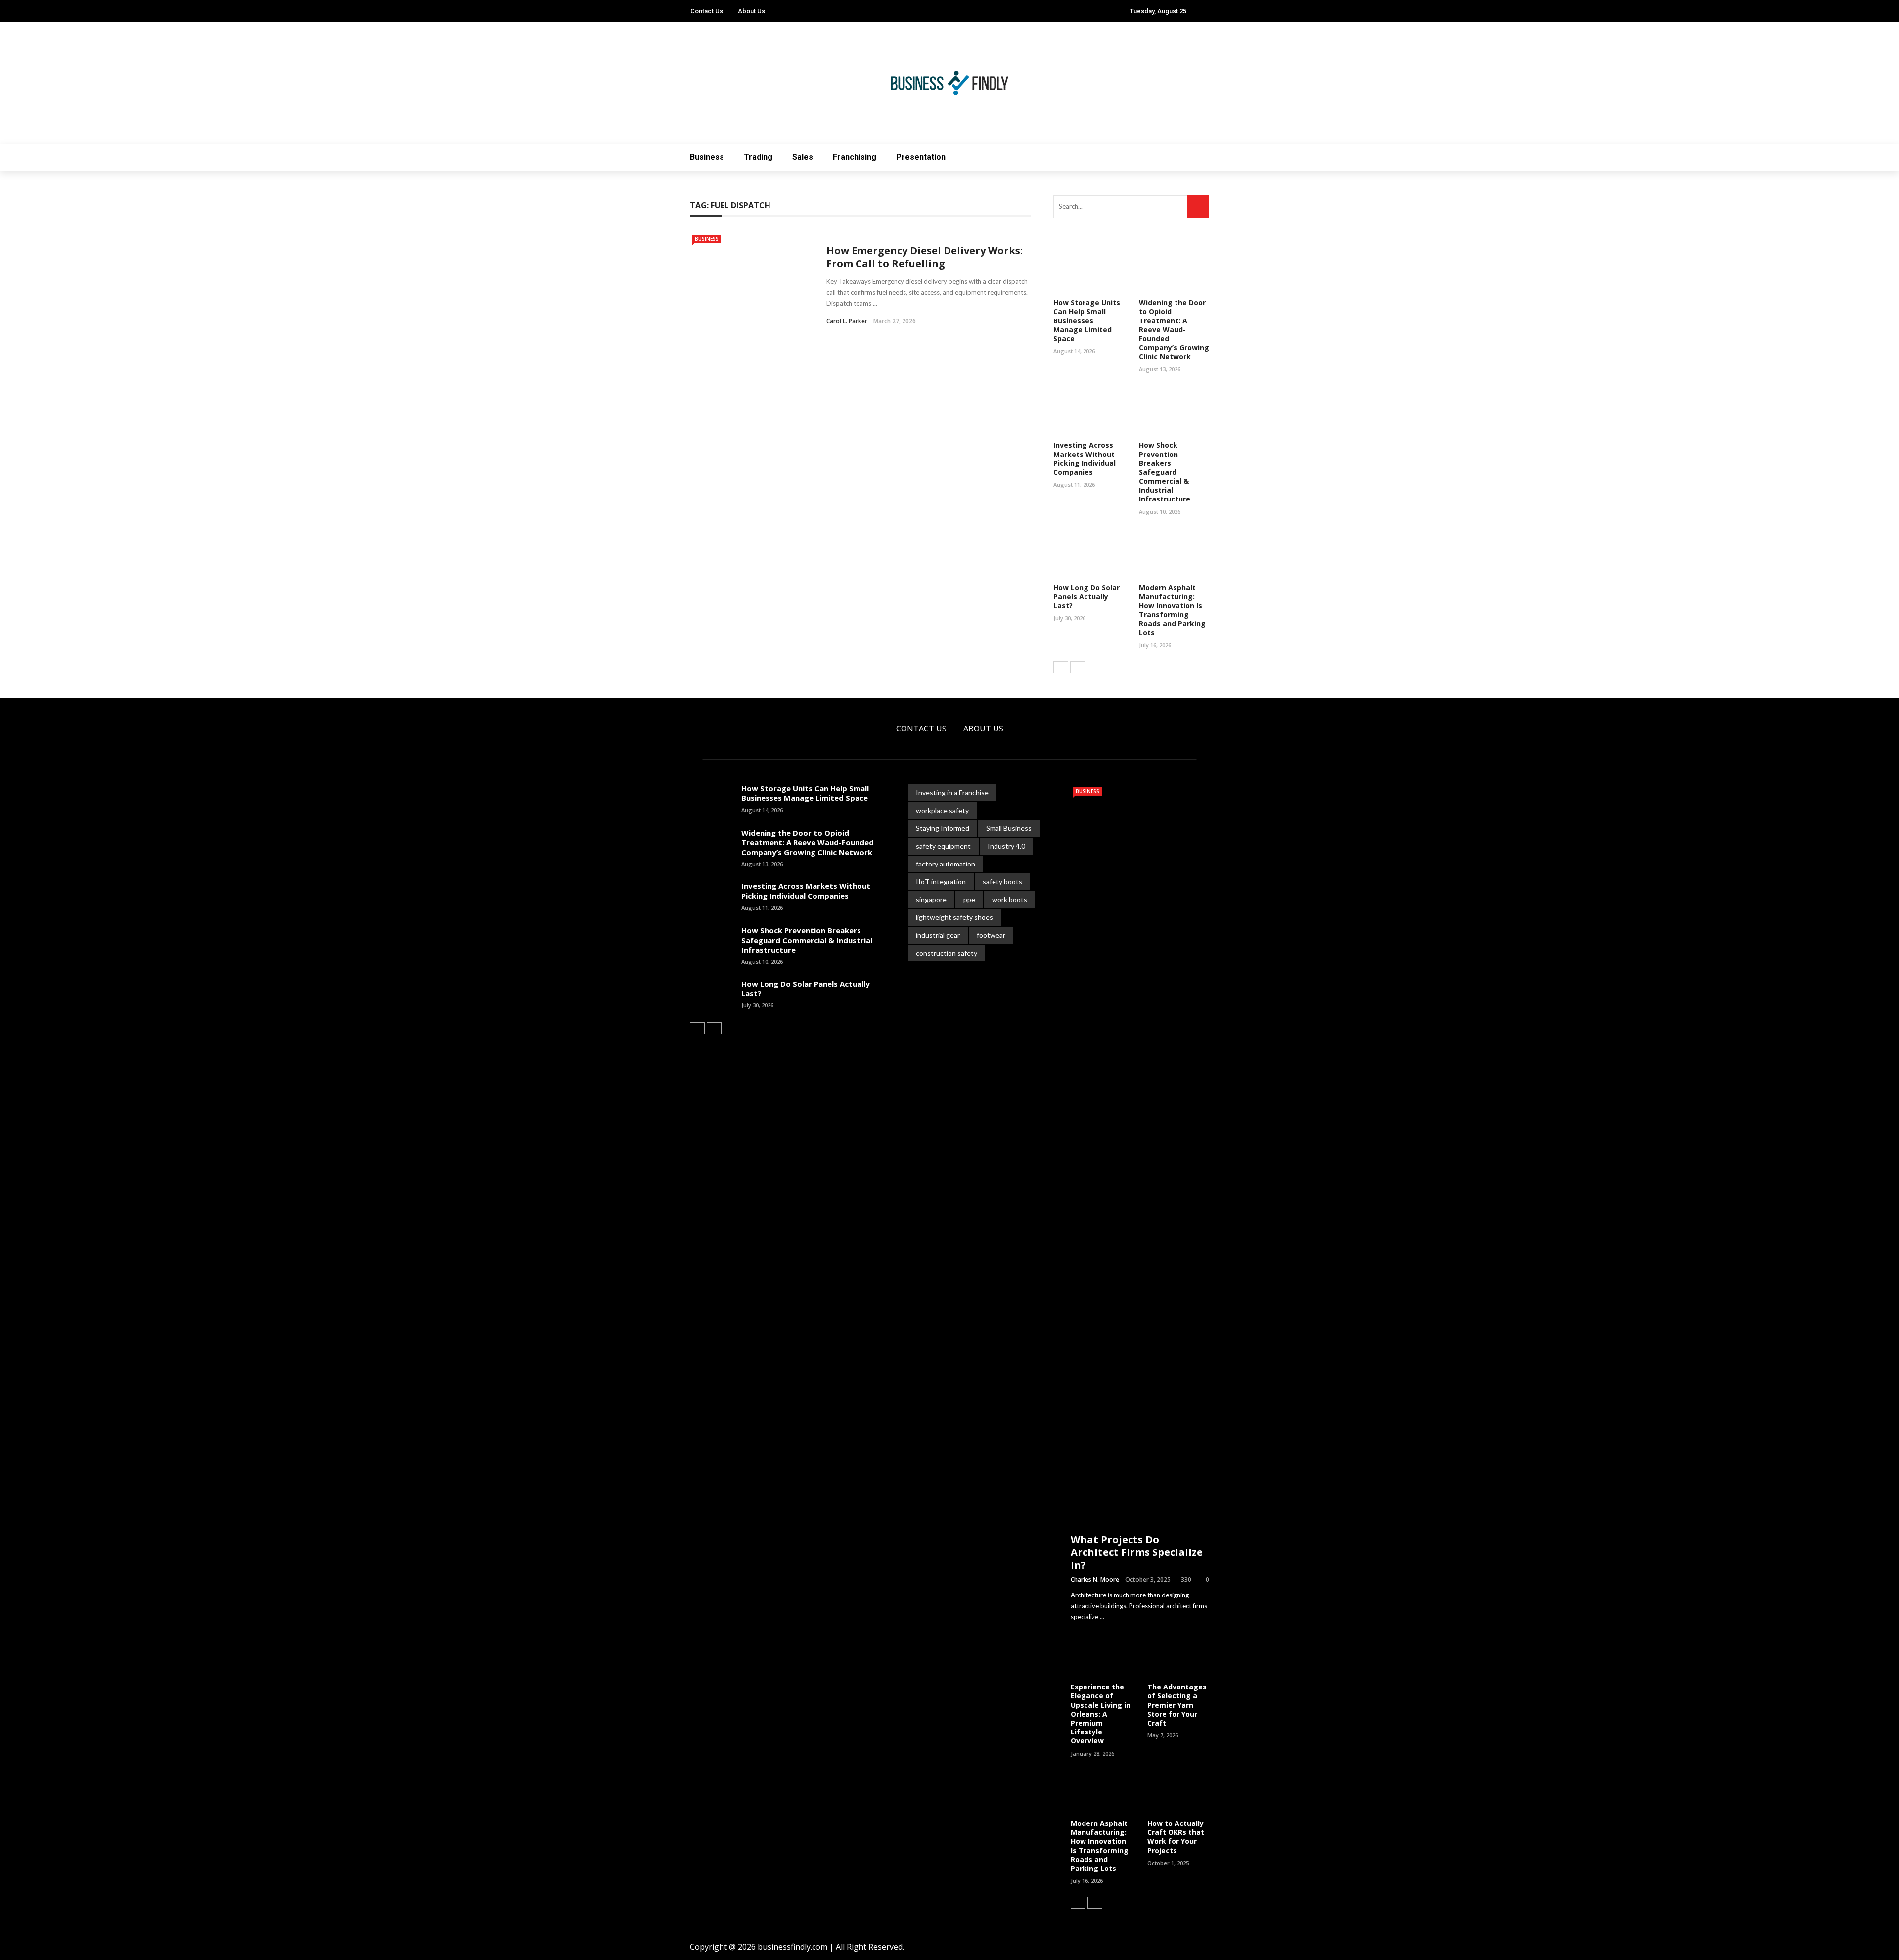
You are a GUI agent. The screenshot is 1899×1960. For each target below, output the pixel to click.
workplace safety (942, 810)
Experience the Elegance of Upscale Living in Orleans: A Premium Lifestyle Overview (1101, 1714)
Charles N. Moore (1095, 1579)
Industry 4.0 (1006, 846)
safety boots (1002, 882)
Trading (758, 157)
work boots (1010, 899)
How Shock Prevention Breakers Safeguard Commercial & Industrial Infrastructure (1165, 472)
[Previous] (1061, 667)
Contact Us (707, 11)
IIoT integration (941, 882)
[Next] (1078, 667)
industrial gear (938, 935)
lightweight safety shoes (954, 917)
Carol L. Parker (847, 321)
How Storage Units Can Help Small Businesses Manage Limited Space (1087, 320)
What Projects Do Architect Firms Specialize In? (1137, 1552)
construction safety (947, 953)
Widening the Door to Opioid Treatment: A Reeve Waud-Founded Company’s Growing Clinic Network (1174, 329)
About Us (751, 11)
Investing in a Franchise (952, 793)
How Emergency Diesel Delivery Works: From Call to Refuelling (925, 257)
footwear (991, 935)
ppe (969, 899)
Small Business (1009, 828)
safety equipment (943, 846)
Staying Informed (943, 828)
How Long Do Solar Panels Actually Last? (1086, 596)
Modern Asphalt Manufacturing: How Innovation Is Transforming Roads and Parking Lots (1172, 610)
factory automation (946, 864)
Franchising (855, 157)
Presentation (921, 157)
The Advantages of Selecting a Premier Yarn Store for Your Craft (1177, 1705)
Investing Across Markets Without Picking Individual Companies (1085, 458)
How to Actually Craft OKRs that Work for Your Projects (1176, 1837)
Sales (803, 157)
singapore (931, 899)
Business (707, 157)
